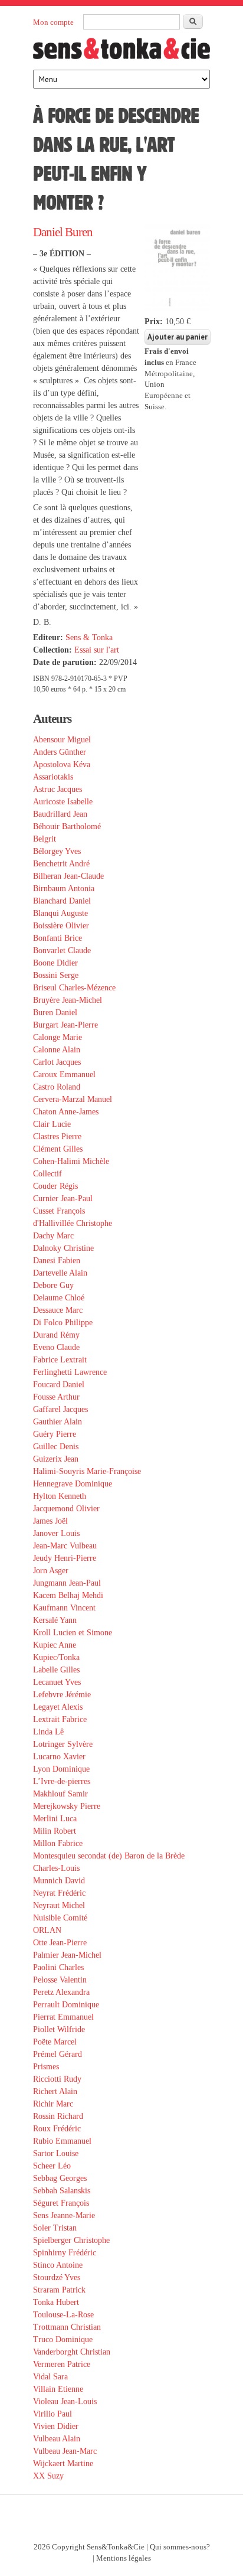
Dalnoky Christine (63, 1248)
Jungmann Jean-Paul (67, 1583)
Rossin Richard (58, 2116)
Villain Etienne (58, 2389)
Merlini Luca (55, 1819)
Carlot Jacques (57, 1062)
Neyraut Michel (59, 1905)
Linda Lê (48, 1732)
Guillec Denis (56, 1447)
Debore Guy (53, 1285)
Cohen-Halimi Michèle (71, 1161)
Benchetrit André (61, 864)
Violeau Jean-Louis (65, 2401)
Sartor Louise (56, 2153)
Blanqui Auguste (60, 913)
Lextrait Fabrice (60, 1719)
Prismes (46, 2067)
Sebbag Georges (60, 2178)
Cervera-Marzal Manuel (73, 1099)
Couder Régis (55, 1186)
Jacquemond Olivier (66, 1509)
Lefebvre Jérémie (62, 1695)
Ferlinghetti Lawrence (70, 1372)
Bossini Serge (56, 975)
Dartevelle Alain (60, 1273)
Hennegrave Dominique (73, 1484)
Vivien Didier (56, 2426)
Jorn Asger (51, 1571)
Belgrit (45, 839)
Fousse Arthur (56, 1397)
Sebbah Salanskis (62, 2191)
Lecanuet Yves (57, 1682)
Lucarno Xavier (59, 1757)
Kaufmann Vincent (64, 1608)
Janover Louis (56, 1533)
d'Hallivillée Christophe (73, 1223)
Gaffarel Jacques (60, 1409)
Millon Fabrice (58, 1843)
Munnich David (59, 1881)
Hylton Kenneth (60, 1496)
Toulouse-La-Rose (63, 2315)
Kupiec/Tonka (56, 1657)
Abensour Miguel (62, 740)
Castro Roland (57, 1087)
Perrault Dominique (66, 2005)
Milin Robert (55, 1831)
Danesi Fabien (57, 1261)
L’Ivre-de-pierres (62, 1781)
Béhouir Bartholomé (67, 826)
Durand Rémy (56, 1335)
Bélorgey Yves (57, 851)
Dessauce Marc (58, 1310)
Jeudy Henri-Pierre (65, 1558)
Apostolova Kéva (62, 764)
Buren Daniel (55, 1013)
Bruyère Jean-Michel (68, 1000)
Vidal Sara (50, 2377)
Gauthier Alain (58, 1422)
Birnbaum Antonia (64, 888)
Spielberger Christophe (71, 2240)
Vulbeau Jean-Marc (65, 2451)
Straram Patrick (59, 2290)
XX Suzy (48, 2476)
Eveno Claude (56, 1347)
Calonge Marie (58, 1037)
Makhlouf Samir (60, 1794)
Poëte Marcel (55, 2042)
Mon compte (53, 22)
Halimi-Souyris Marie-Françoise (87, 1471)
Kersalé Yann (55, 1620)
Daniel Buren (63, 232)
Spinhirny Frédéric (65, 2253)
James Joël (50, 1521)
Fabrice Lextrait (60, 1360)
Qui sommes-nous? (180, 2547)
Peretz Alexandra (61, 1992)
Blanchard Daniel (62, 901)
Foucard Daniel (59, 1385)
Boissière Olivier (61, 926)
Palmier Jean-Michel (67, 1955)
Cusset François (59, 1211)
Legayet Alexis (58, 1707)
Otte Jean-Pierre (60, 1943)
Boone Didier (55, 963)
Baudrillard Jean (60, 814)
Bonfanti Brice (58, 938)
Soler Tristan (55, 2228)
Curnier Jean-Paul (63, 1199)
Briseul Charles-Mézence (74, 988)
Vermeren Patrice (62, 2364)
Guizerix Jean (56, 1459)
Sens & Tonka (89, 638)
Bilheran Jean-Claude (68, 876)
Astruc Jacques (58, 789)
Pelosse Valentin (60, 1980)
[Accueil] (121, 52)
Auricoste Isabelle (63, 802)
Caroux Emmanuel (64, 1075)
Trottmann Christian (67, 2327)
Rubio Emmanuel (62, 2141)
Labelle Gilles (56, 1670)
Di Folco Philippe (63, 1323)
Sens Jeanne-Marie (64, 2215)
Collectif (47, 1174)
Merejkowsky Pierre (67, 1806)
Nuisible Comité (60, 1918)
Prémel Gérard (58, 2054)
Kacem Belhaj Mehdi (68, 1595)
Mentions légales (124, 2558)
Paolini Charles (58, 1967)
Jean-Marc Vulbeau (65, 1546)
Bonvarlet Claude (62, 950)
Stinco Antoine (58, 2265)
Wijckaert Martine (63, 2463)
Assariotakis (53, 777)
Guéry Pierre (55, 1434)
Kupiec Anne (55, 1645)
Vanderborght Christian (72, 2352)
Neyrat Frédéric (59, 1893)
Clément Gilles (58, 1149)
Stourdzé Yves (57, 2277)
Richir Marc (53, 2104)
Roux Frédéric (57, 2129)
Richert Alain (55, 2091)
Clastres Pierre (57, 1137)
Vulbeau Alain (57, 2439)
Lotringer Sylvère (63, 1744)
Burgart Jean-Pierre (65, 1025)
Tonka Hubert (56, 2302)
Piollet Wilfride (59, 2029)
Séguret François (61, 2203)
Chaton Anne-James (66, 1112)
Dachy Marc (53, 1236)
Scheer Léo (52, 2166)
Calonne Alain (57, 1050)
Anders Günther (60, 752)
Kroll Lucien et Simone (73, 1633)
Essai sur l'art (97, 650)
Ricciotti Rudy (57, 2079)
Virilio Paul (52, 2414)
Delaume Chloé (59, 1298)
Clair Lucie (52, 1124)
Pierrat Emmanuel (63, 2017)
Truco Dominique (63, 2339)
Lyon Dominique (61, 1769)
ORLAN (47, 1930)
